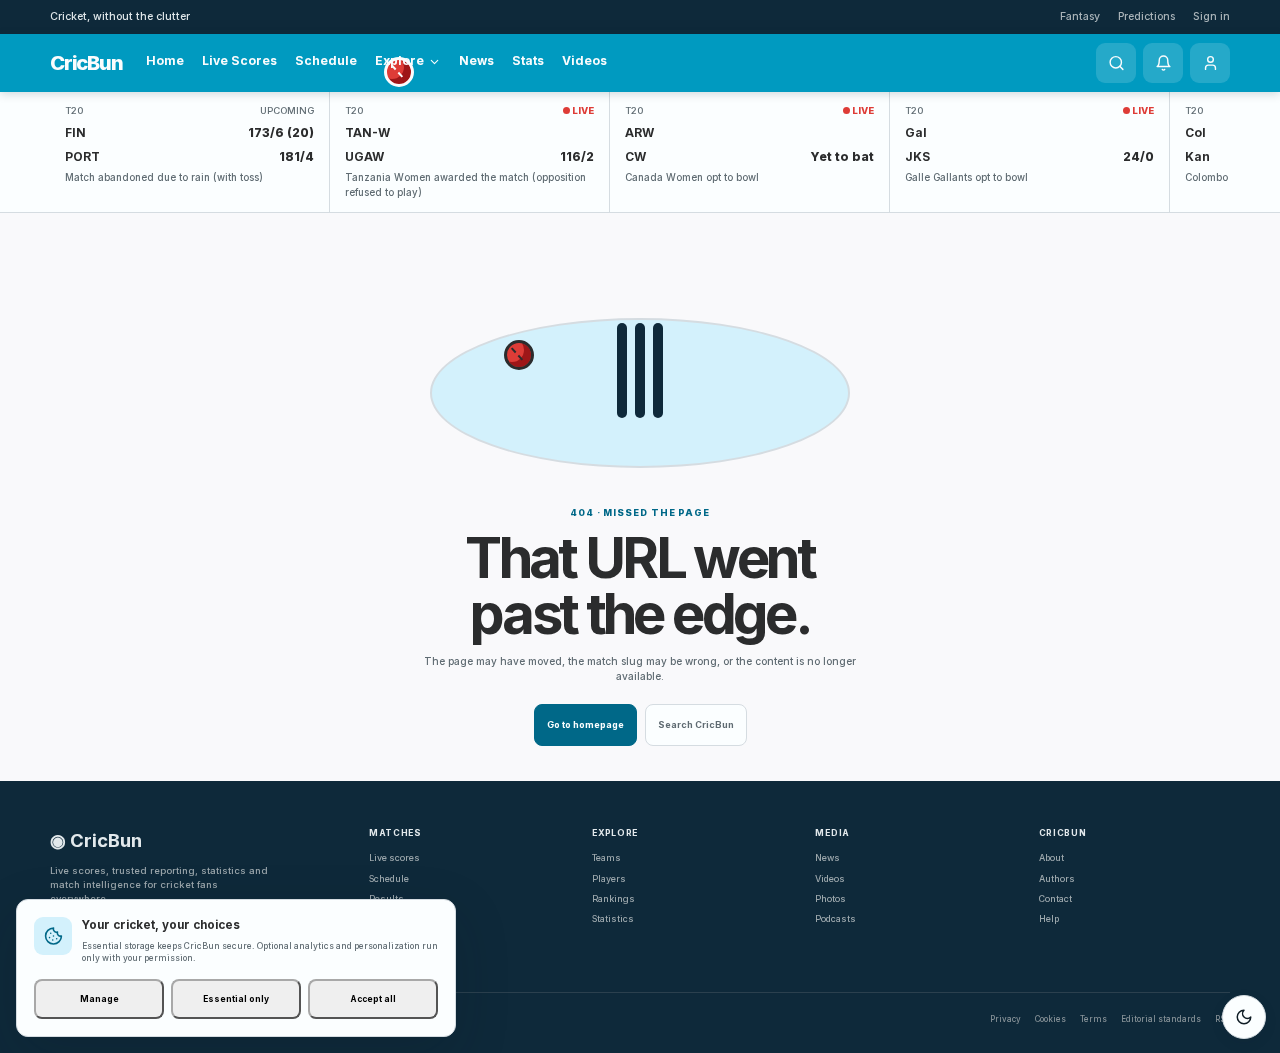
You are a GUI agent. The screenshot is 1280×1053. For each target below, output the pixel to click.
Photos (830, 898)
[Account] (1210, 63)
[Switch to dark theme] (1244, 1017)
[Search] (1116, 63)
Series (383, 918)
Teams (606, 857)
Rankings (613, 898)
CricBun (86, 62)
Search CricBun (696, 724)
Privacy (1005, 1019)
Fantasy (1080, 16)
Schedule (326, 60)
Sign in (1211, 16)
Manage (99, 999)
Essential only (236, 999)
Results (386, 898)
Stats (528, 60)
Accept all (373, 999)
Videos (584, 60)
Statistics (613, 918)
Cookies (1050, 1019)
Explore (399, 60)
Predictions (1146, 16)
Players (609, 878)
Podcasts (835, 918)
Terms (1093, 1019)
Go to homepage (585, 724)
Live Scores (239, 60)
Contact (1055, 898)
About (1051, 857)
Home (165, 60)
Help (1049, 918)
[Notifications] (1163, 63)
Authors (1057, 878)
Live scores (394, 857)
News (476, 60)
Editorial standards (1161, 1019)
